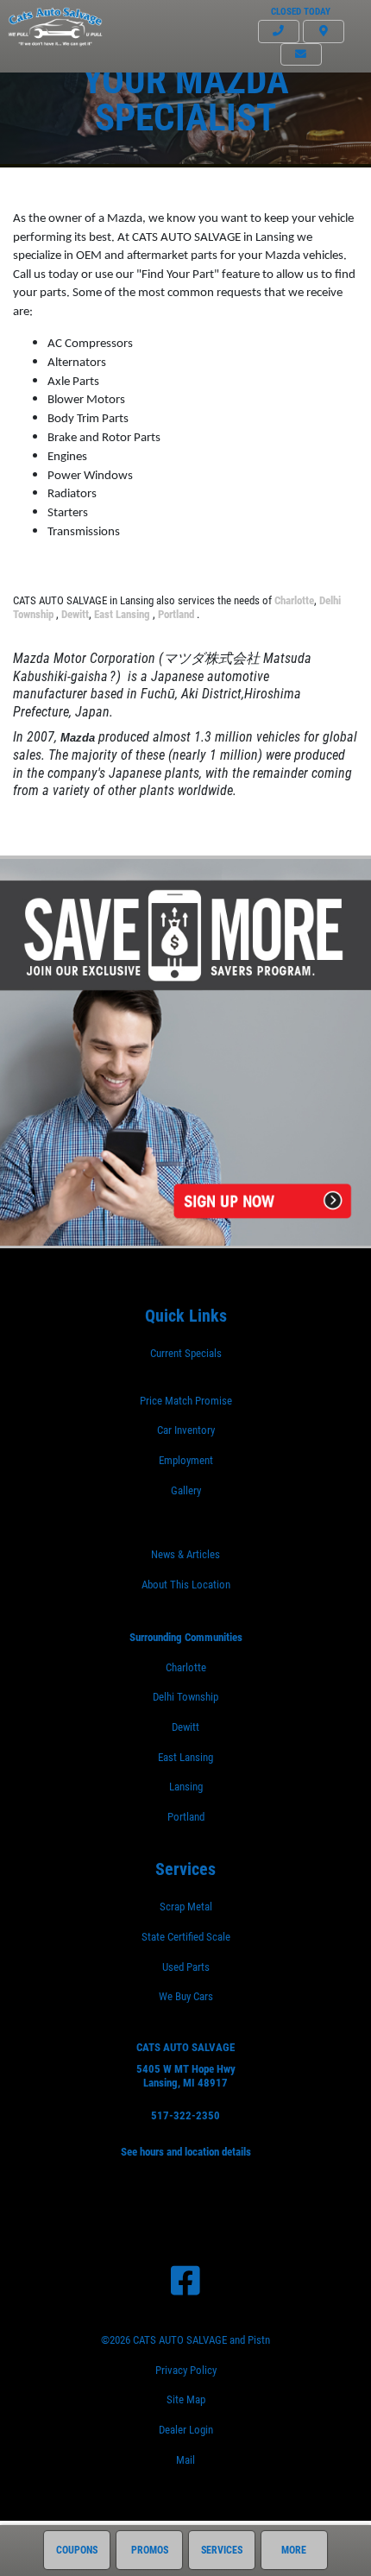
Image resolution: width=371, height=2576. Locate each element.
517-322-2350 (185, 2115)
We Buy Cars (186, 1996)
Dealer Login (186, 2430)
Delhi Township (185, 1697)
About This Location (186, 1585)
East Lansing (123, 614)
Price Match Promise (186, 1401)
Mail (185, 2460)
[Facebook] (185, 2281)
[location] (324, 32)
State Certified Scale (186, 1937)
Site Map (186, 2399)
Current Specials (186, 1353)
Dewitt (75, 614)
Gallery (186, 1490)
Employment (186, 1460)
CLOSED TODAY (301, 12)
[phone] (279, 32)
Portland (177, 614)
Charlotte (294, 600)
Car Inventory (186, 1430)
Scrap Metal (186, 1907)
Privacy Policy (186, 2370)
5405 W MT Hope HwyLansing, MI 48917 (186, 2076)
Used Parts (186, 1967)
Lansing (186, 1787)
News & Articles (185, 1554)
